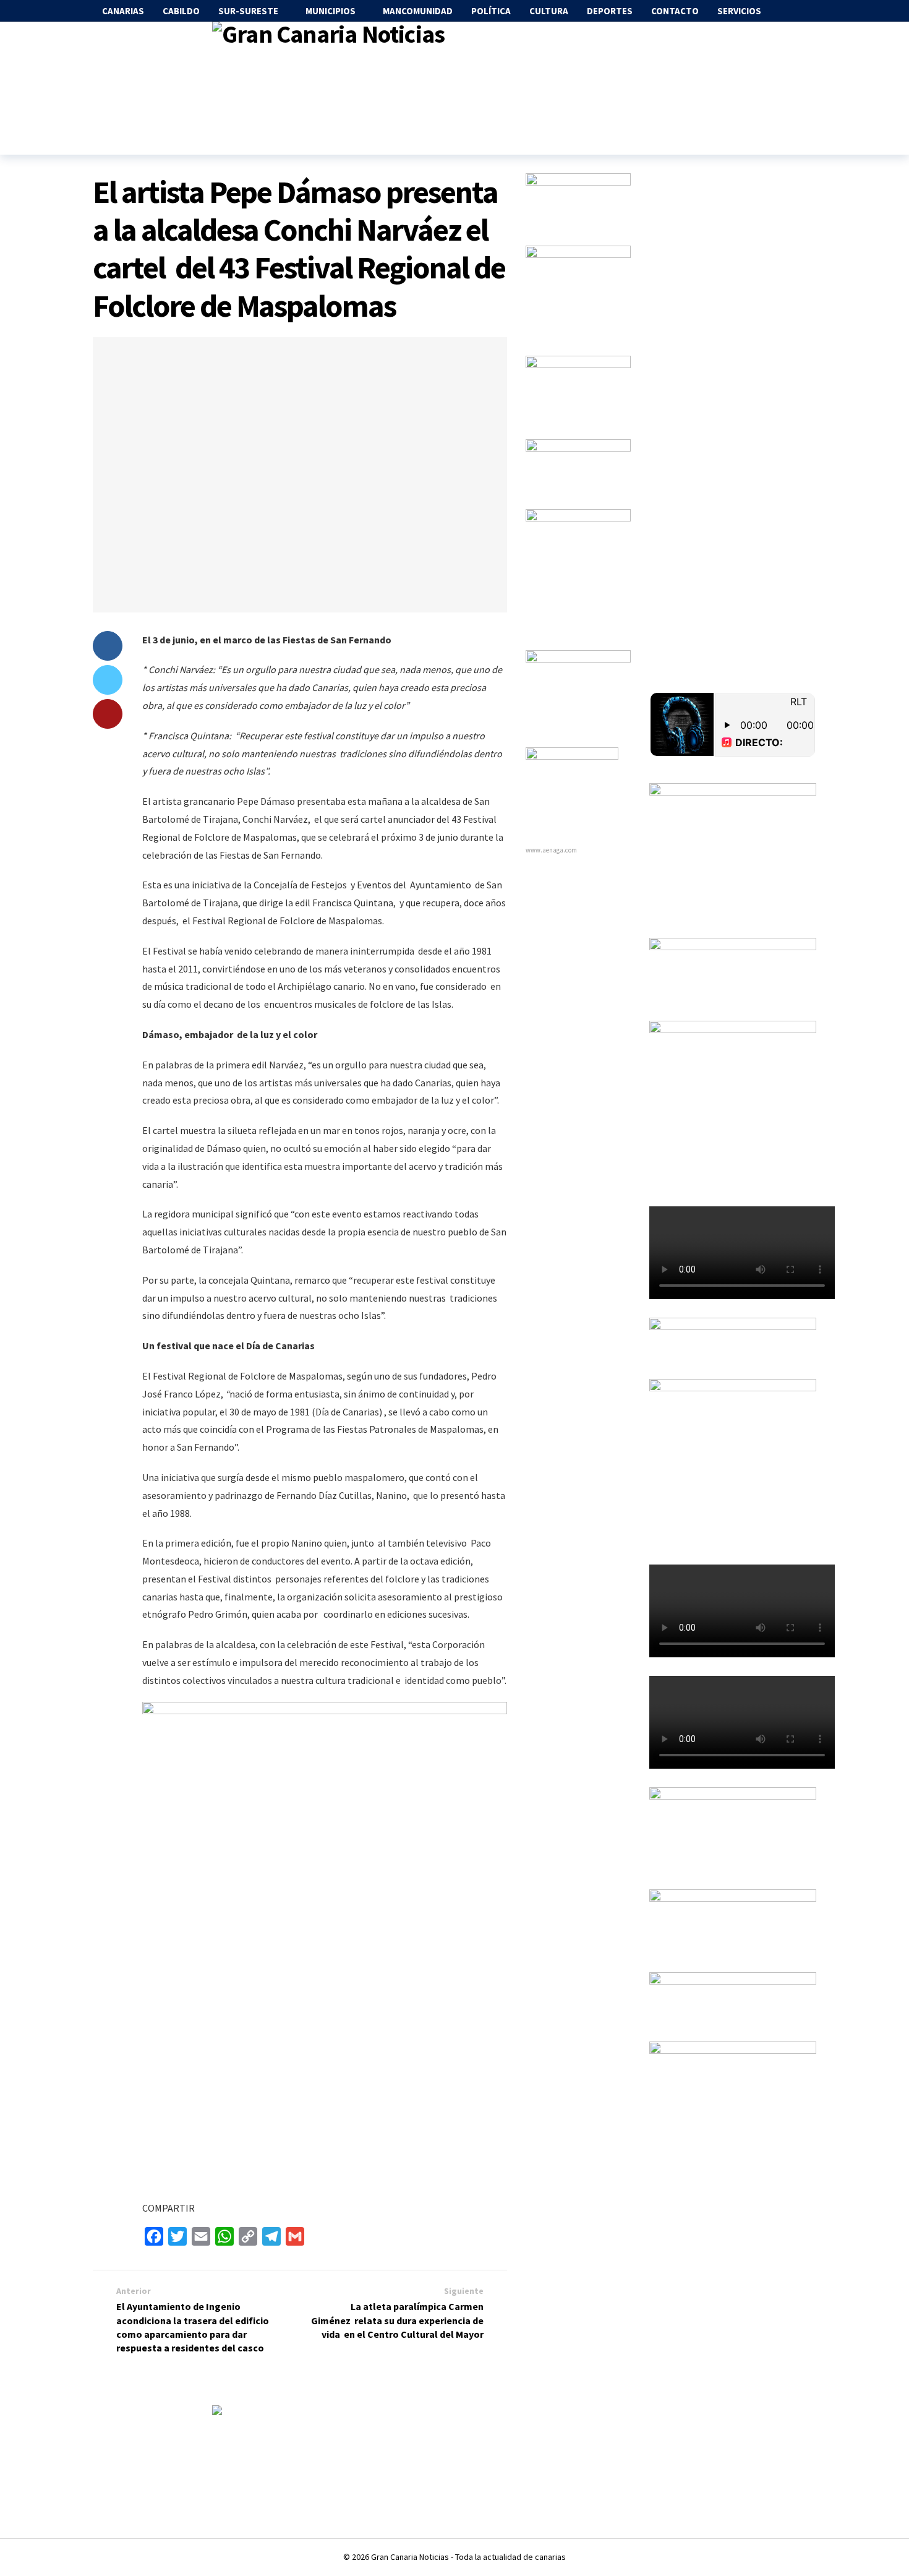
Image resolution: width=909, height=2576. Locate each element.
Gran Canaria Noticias (410, 2557)
